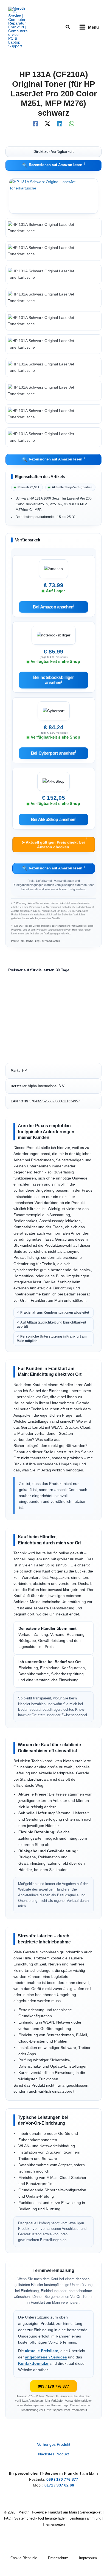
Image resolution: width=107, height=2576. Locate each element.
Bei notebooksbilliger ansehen (53, 680)
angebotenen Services (46, 2357)
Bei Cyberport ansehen (54, 753)
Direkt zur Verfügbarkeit (54, 151)
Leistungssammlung (85, 2518)
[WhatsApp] (72, 124)
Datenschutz (58, 2558)
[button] (68, 27)
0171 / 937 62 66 (59, 2485)
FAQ (8, 2518)
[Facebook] (35, 124)
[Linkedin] (60, 124)
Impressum (88, 2558)
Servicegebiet (91, 2512)
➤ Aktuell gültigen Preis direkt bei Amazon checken (54, 843)
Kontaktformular (33, 2364)
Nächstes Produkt (54, 2454)
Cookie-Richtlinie (24, 2558)
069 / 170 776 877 (54, 2386)
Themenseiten (54, 2524)
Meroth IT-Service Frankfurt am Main (48, 2512)
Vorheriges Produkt (54, 2445)
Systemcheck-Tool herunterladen (40, 2518)
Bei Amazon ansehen (54, 607)
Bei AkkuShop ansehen (53, 819)
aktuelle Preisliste (42, 2351)
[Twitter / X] (47, 124)
